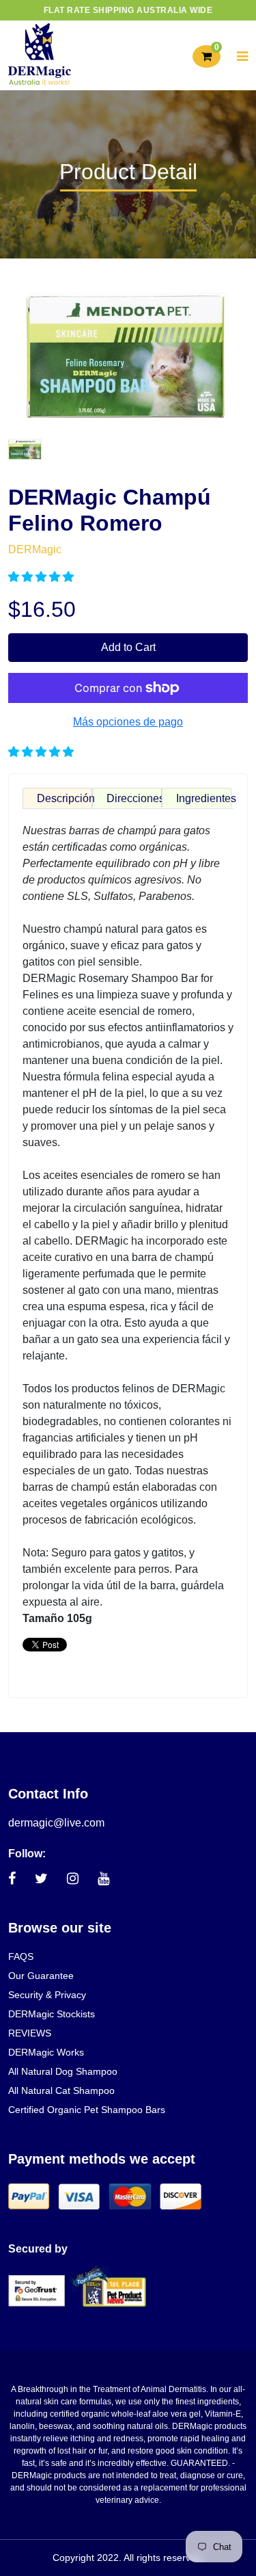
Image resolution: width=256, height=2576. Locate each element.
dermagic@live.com (56, 1823)
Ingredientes (204, 798)
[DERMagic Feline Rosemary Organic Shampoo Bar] (25, 448)
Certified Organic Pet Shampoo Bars (87, 2110)
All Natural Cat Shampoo (61, 2090)
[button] (42, 577)
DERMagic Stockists (52, 2014)
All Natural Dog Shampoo (63, 2071)
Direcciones (134, 798)
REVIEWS (30, 2033)
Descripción (65, 798)
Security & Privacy (47, 1995)
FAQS (21, 1956)
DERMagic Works (46, 2052)
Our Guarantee (41, 1976)
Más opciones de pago (128, 722)
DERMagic (35, 549)
